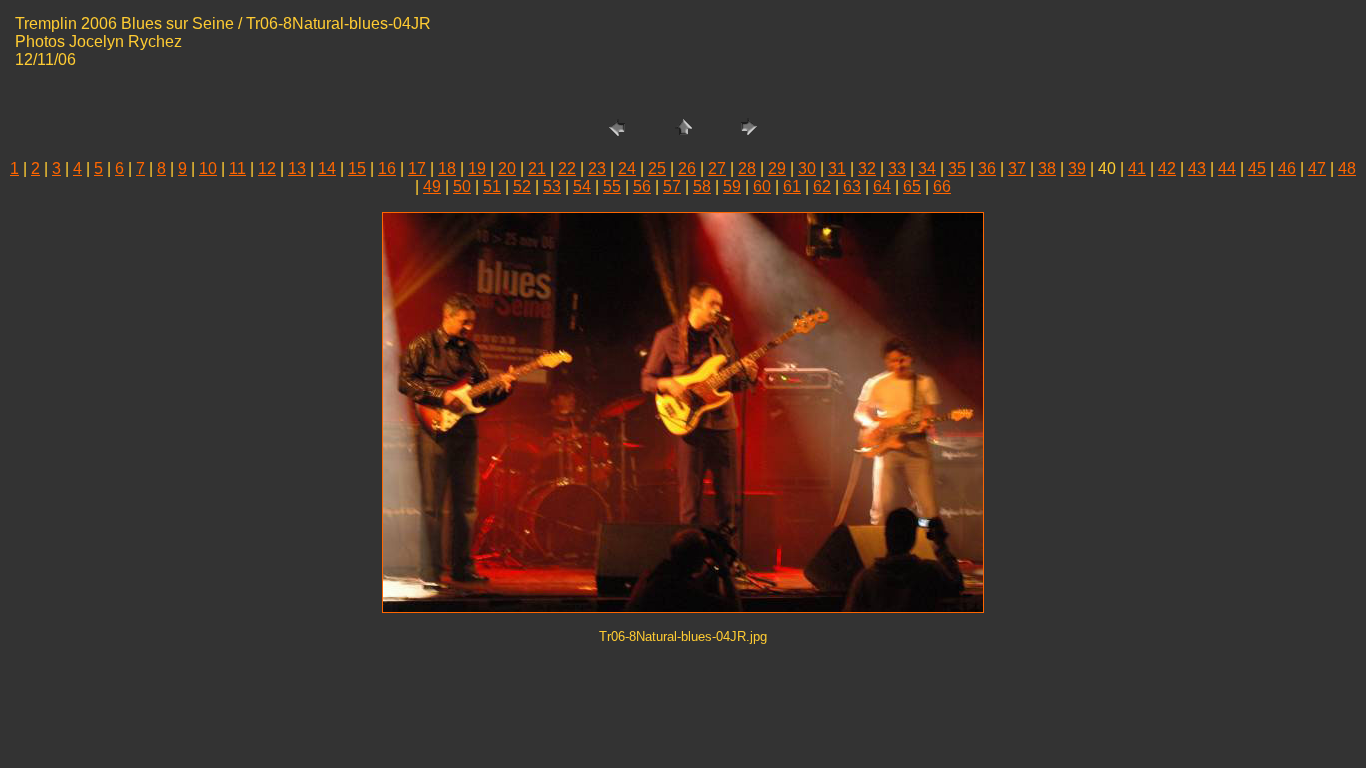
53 (552, 186)
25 (657, 168)
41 (1137, 168)
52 (522, 186)
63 (852, 186)
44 (1227, 168)
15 (357, 168)
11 (237, 168)
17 (417, 168)
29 (777, 168)
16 (387, 168)
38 (1047, 168)
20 (507, 168)
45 (1257, 168)
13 (297, 168)
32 (867, 168)
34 (927, 168)
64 (882, 186)
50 (462, 186)
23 (597, 168)
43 (1197, 168)
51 (492, 186)
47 (1317, 168)
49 (432, 186)
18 (447, 168)
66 (942, 186)
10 (208, 168)
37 (1017, 168)
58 (702, 186)
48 (1347, 168)
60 (762, 186)
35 (957, 168)
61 (792, 186)
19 (477, 168)
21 (537, 168)
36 (987, 168)
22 (567, 168)
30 (807, 168)
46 (1287, 168)
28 (747, 168)
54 (582, 186)
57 (672, 186)
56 (642, 186)
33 (897, 168)
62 (822, 186)
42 (1167, 168)
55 (612, 186)
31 (837, 168)
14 (327, 168)
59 (732, 186)
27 (717, 168)
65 (912, 186)
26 (687, 168)
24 (627, 168)
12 (267, 168)
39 (1077, 168)
